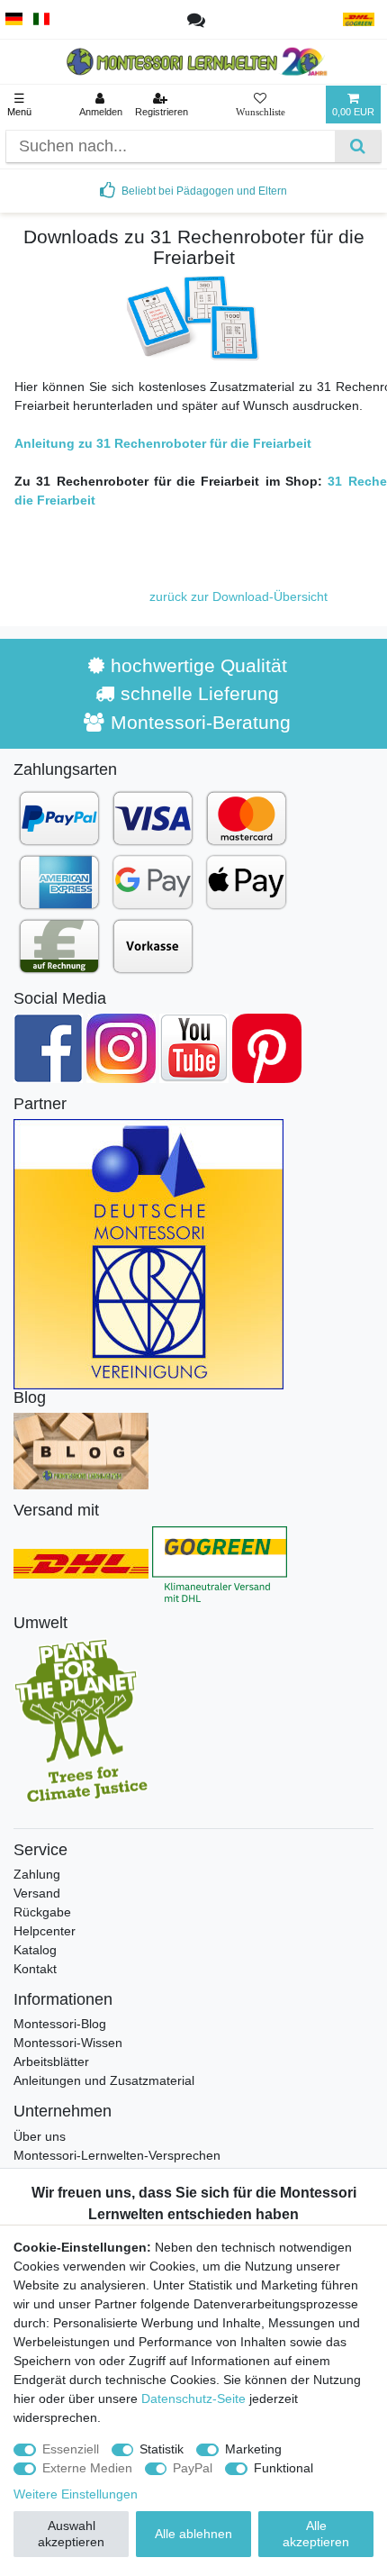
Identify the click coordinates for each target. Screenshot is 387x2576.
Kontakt (35, 1969)
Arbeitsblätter (51, 2062)
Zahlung (37, 1874)
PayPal (193, 2468)
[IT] (42, 19)
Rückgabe (42, 1912)
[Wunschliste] (261, 105)
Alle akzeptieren (316, 2534)
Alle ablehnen (193, 2534)
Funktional (283, 2468)
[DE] (14, 19)
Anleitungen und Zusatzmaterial (104, 2080)
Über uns (40, 2136)
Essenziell (71, 2449)
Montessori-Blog (60, 2024)
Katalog (35, 1950)
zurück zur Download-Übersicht (238, 596)
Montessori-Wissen (68, 2043)
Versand (37, 1893)
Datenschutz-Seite (193, 2399)
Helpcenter (45, 1931)
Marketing (253, 2449)
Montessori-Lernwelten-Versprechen (117, 2155)
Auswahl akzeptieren (71, 2534)
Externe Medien (87, 2468)
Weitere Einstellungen (76, 2494)
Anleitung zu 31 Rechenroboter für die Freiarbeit (163, 443)
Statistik (162, 2449)
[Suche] (358, 146)
